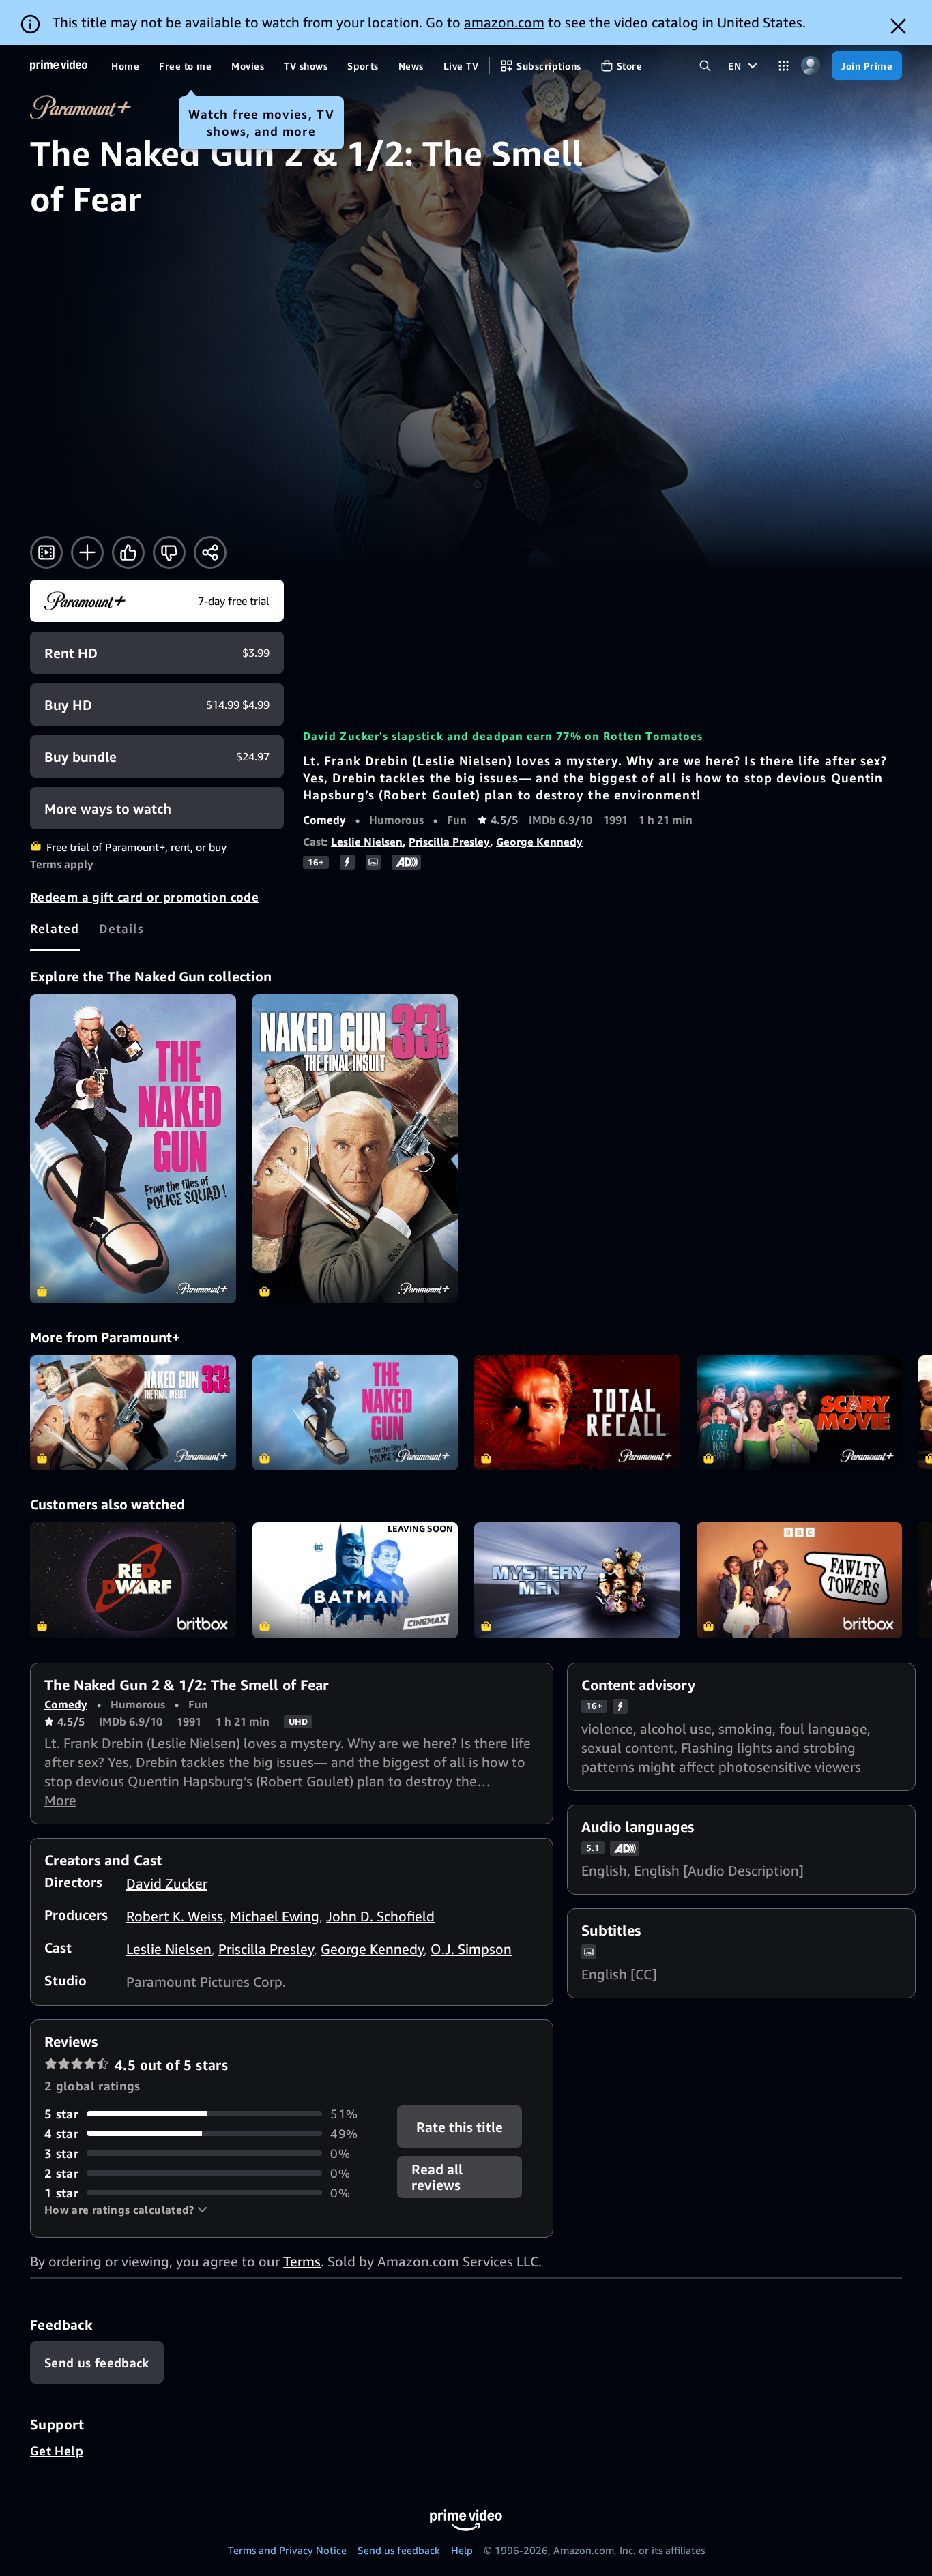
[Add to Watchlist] (87, 552)
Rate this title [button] (460, 2126)
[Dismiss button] (898, 26)
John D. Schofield (380, 1916)
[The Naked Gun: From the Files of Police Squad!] (133, 1149)
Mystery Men (577, 1580)
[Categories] (784, 66)
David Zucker (167, 1883)
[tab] (55, 928)
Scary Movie (800, 1413)
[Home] (59, 65)
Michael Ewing (275, 1916)
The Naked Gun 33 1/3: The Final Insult (133, 1413)
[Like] (128, 552)
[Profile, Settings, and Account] (810, 66)
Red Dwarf (133, 1580)
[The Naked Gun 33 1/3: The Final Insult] (355, 1149)
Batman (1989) (355, 1580)
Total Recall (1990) (577, 1413)
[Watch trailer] (46, 552)
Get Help (57, 2451)
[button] (126, 2210)
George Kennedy (539, 842)
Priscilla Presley (449, 842)
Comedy (324, 820)
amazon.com (504, 22)
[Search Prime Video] (705, 66)
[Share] (210, 552)
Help (462, 2550)
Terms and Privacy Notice (287, 2550)
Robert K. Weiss (175, 1916)
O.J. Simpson (471, 1949)
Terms (302, 2261)
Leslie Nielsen (367, 842)
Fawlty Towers (800, 1580)
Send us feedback (399, 2550)
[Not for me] (169, 552)
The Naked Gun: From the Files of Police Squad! (355, 1413)
